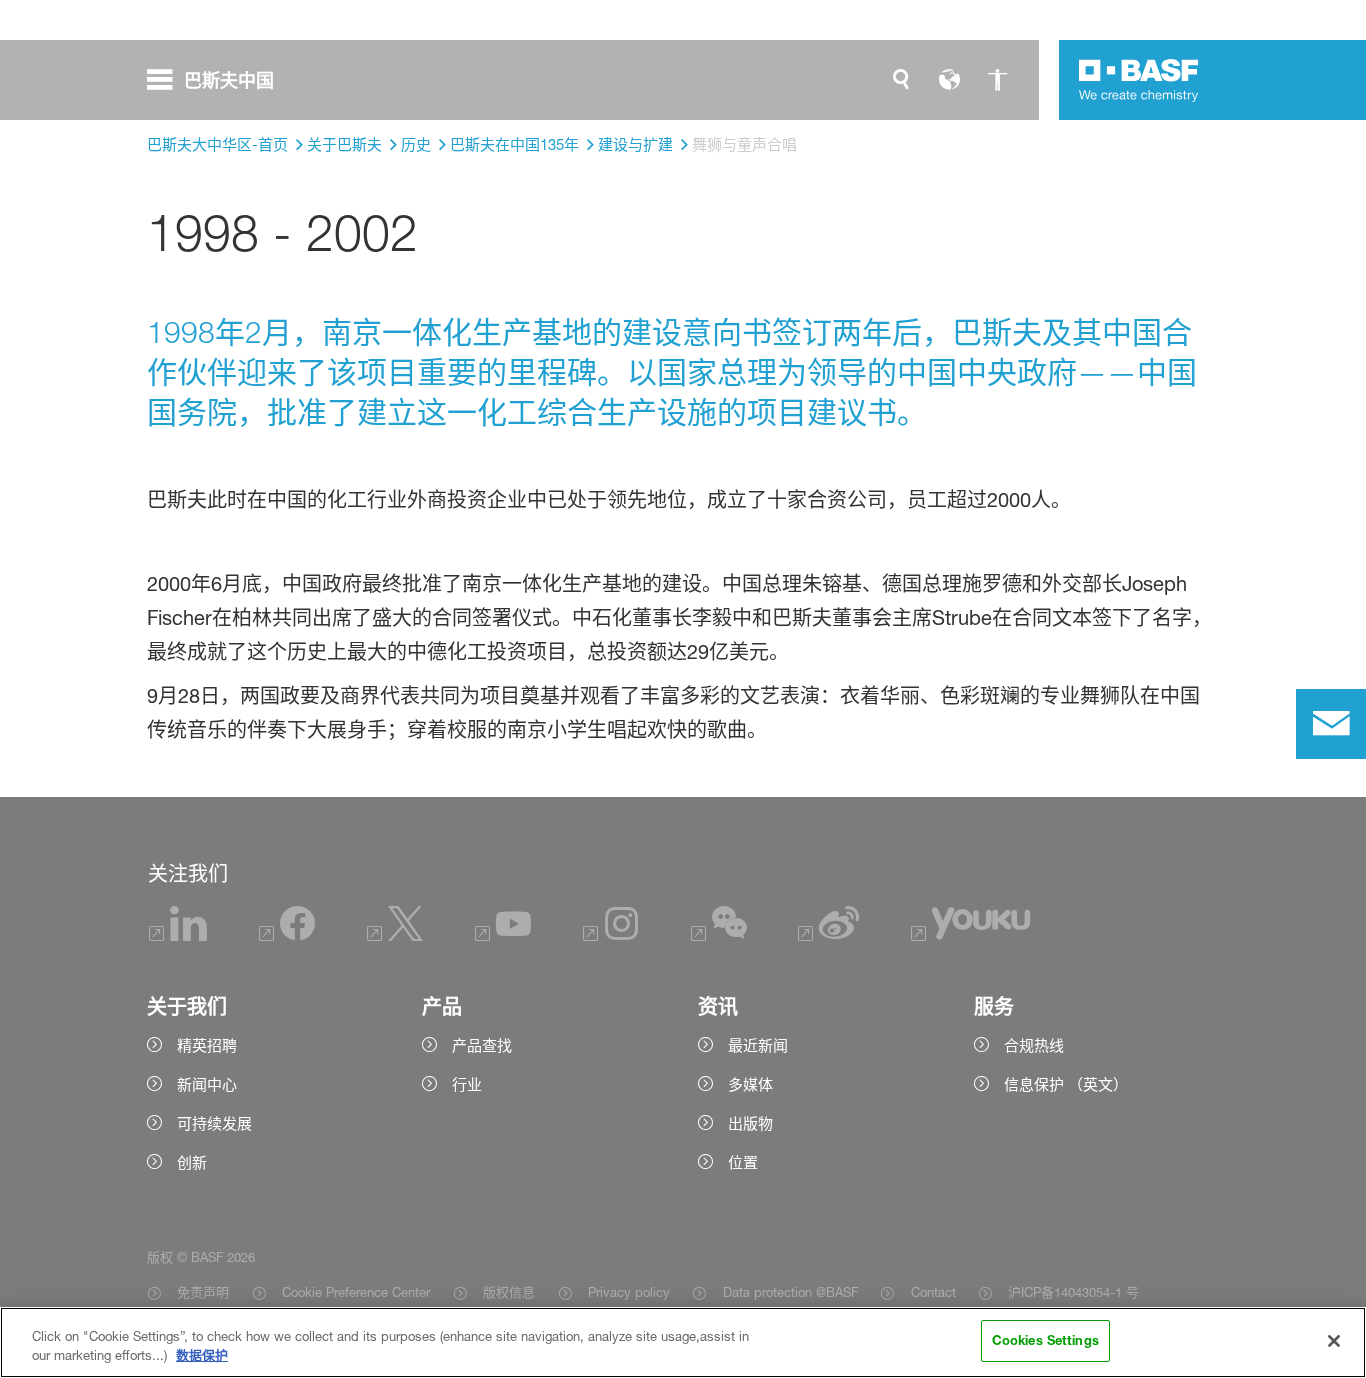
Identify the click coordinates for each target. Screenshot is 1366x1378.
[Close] (1334, 1341)
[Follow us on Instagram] (611, 935)
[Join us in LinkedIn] (178, 935)
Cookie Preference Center (356, 1292)
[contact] (1331, 724)
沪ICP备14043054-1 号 (1073, 1292)
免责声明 (203, 1292)
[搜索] (901, 80)
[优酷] (970, 935)
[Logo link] (1139, 80)
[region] (683, 1342)
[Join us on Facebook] (287, 935)
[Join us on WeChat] (719, 935)
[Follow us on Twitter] (395, 935)
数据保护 (202, 1356)
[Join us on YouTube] (503, 935)
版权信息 (509, 1292)
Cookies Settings (1045, 1340)
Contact (933, 1292)
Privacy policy (629, 1292)
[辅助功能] (997, 80)
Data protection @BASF (790, 1292)
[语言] (949, 80)
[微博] (828, 935)
